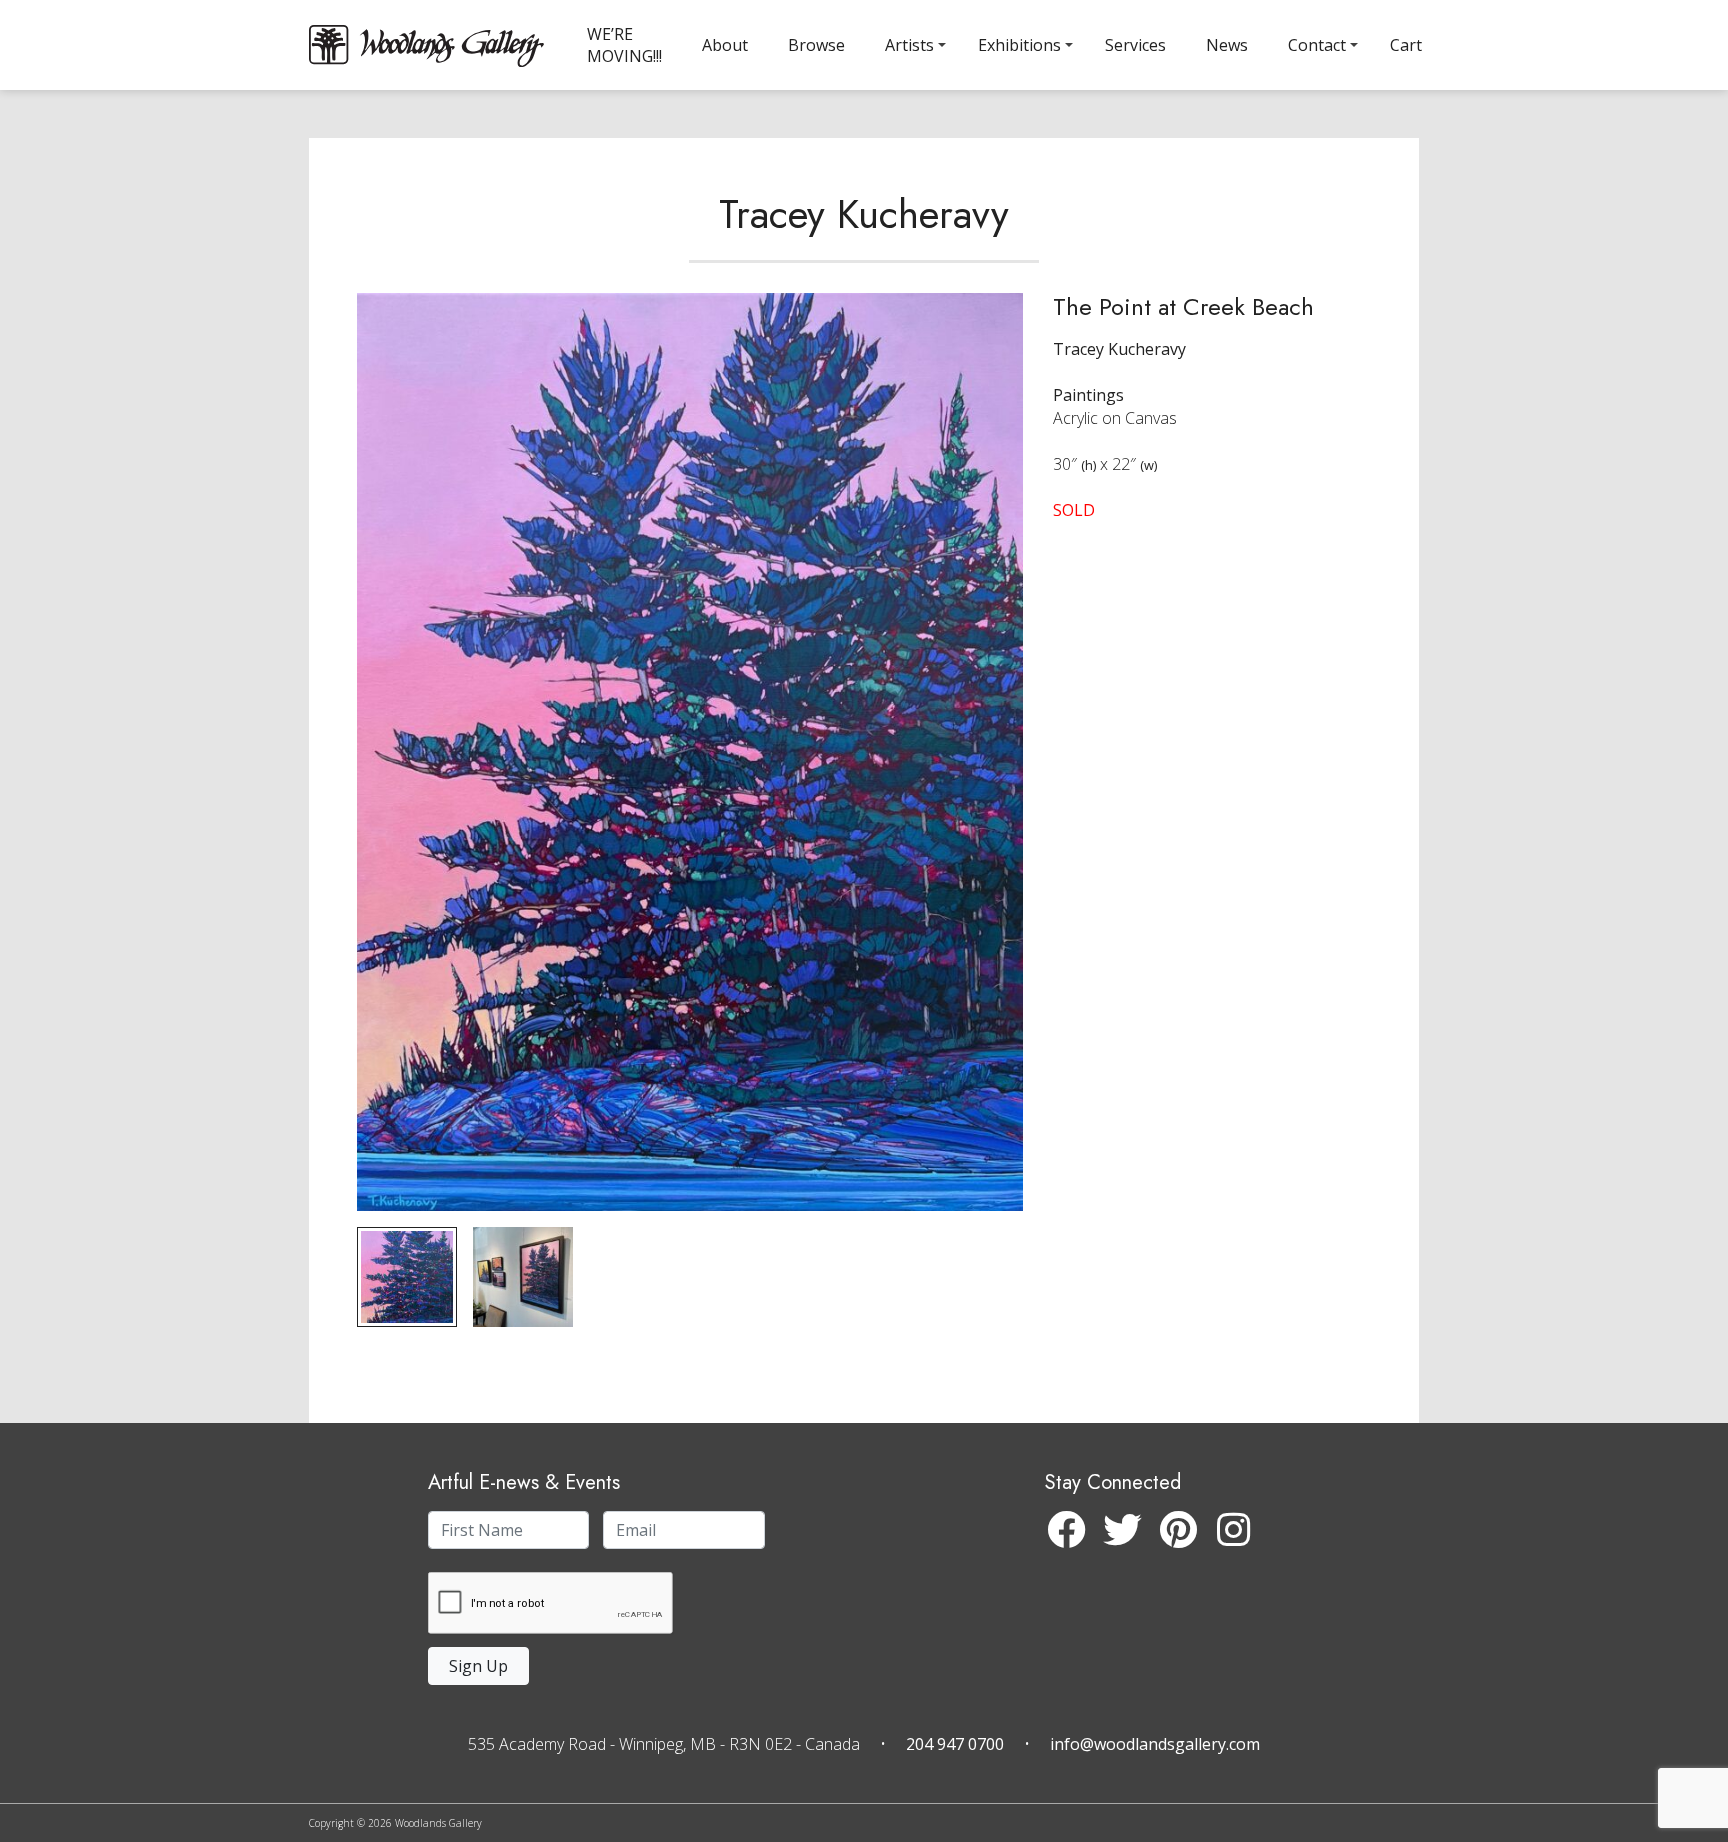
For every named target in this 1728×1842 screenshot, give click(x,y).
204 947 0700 (955, 1744)
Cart (1406, 45)
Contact (1317, 45)
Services (1135, 45)
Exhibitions (1019, 45)
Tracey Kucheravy (864, 214)
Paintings (1088, 395)
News (1227, 45)
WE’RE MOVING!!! (624, 45)
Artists (909, 45)
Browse (816, 45)
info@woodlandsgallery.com (1155, 1744)
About (725, 45)
